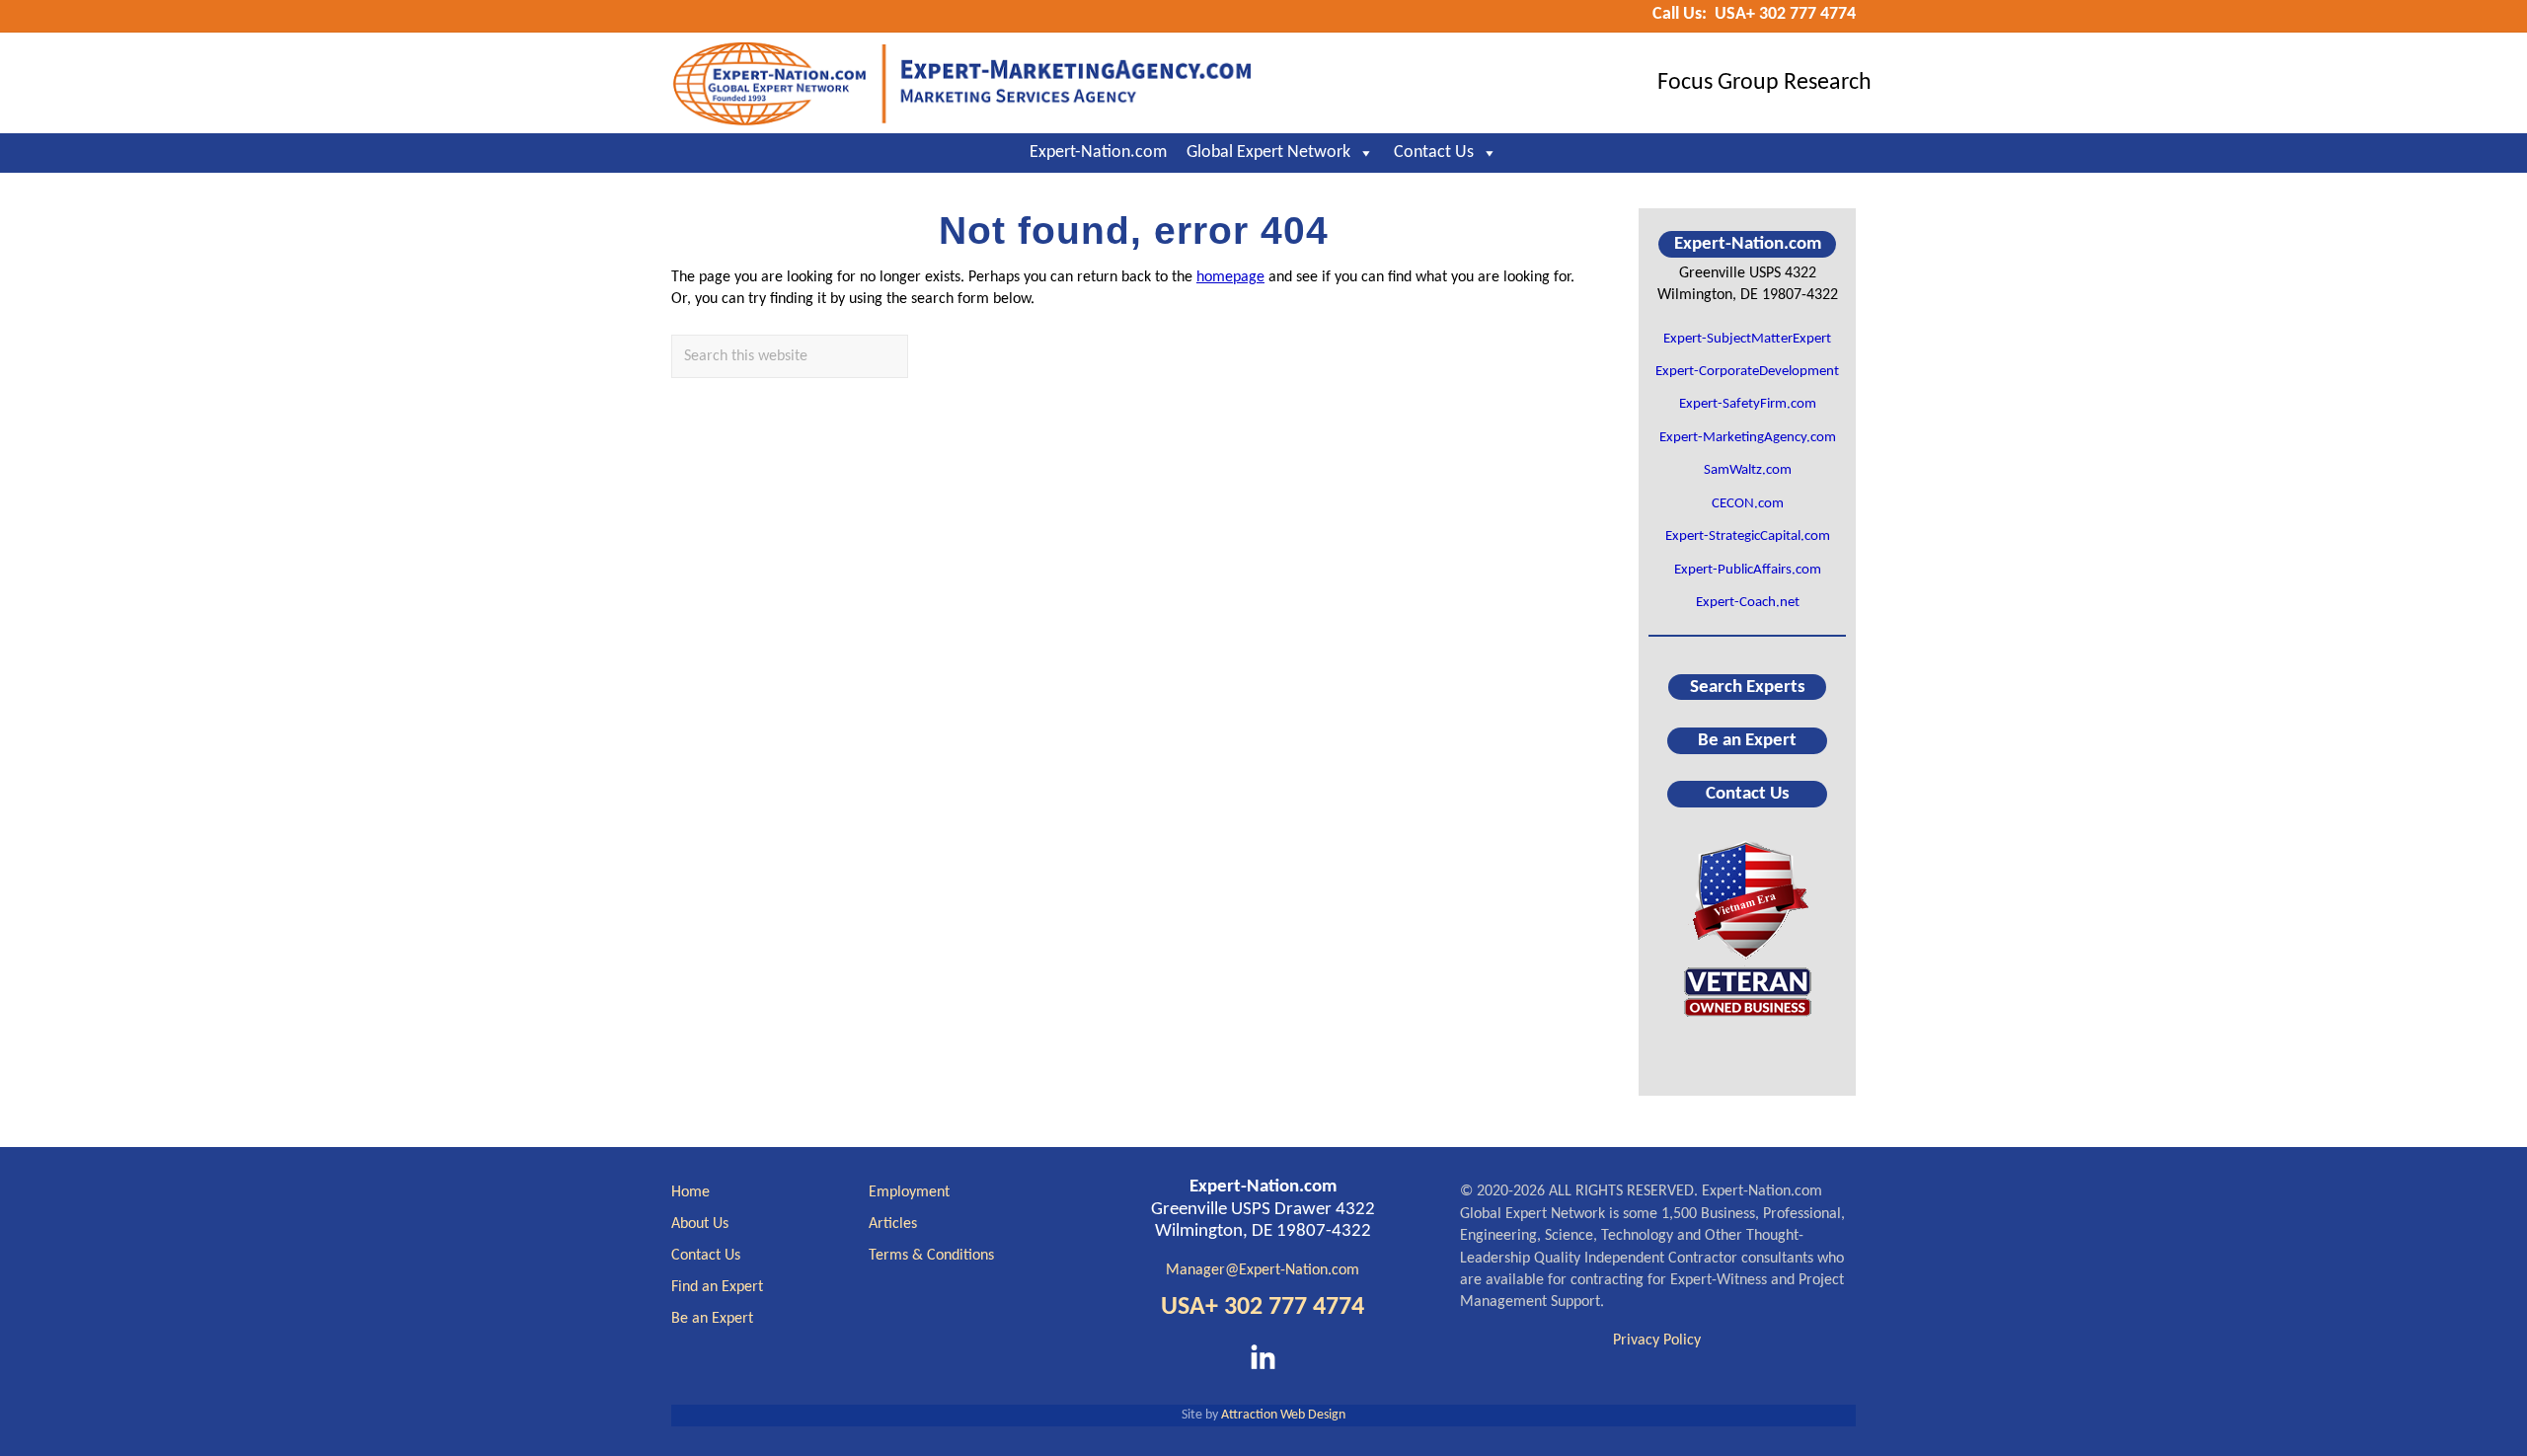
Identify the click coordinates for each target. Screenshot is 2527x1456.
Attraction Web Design (1283, 1415)
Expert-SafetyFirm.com (1748, 404)
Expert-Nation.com (1098, 153)
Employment (909, 1192)
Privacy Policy (1657, 1341)
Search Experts (1748, 687)
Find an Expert (717, 1287)
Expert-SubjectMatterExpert (1747, 339)
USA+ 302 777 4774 (1263, 1307)
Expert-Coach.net (1748, 603)
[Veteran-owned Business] (1747, 927)
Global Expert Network (1268, 153)
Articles (893, 1224)
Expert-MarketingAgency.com (1748, 438)
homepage (1230, 277)
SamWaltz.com (1748, 470)
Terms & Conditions (931, 1256)
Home (690, 1192)
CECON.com (1748, 504)
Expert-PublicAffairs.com (1748, 570)
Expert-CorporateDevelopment (1747, 372)
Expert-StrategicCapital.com (1748, 536)
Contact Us (1434, 153)
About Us (700, 1224)
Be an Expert (1747, 741)
